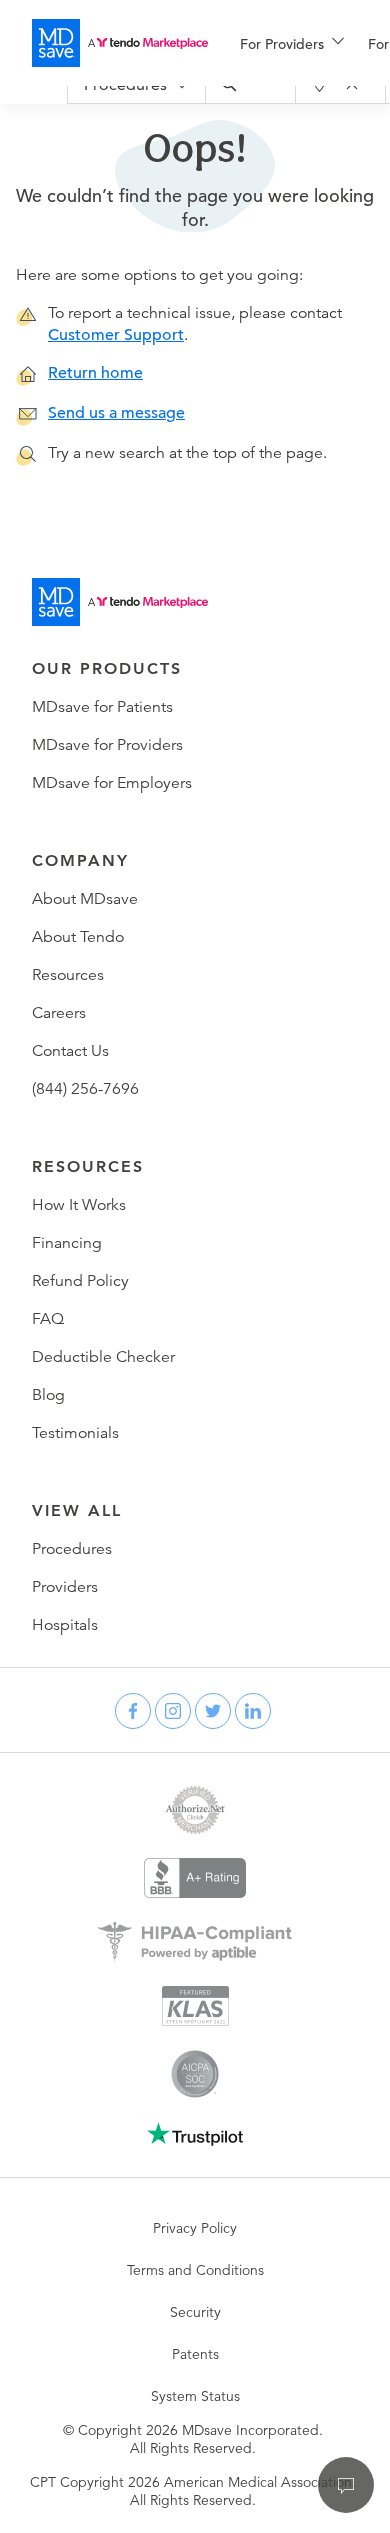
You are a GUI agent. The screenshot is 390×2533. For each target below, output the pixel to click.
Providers (65, 1587)
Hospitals (65, 1625)
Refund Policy (80, 1281)
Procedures (72, 1549)
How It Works (79, 1205)
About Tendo (78, 937)
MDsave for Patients (102, 707)
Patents (195, 2354)
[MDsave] (120, 43)
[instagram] (173, 1711)
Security (195, 2312)
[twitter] (213, 1711)
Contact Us (70, 1051)
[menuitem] (292, 44)
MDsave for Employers (112, 783)
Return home (95, 373)
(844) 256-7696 (85, 1089)
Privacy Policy (195, 2228)
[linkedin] (253, 1711)
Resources (68, 975)
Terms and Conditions (195, 2270)
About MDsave (85, 899)
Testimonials (75, 1433)
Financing (67, 1243)
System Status (195, 2396)
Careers (59, 1013)
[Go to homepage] (120, 602)
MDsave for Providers (107, 745)
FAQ (48, 1319)
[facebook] (133, 1711)
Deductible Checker (103, 1357)
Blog (48, 1395)
